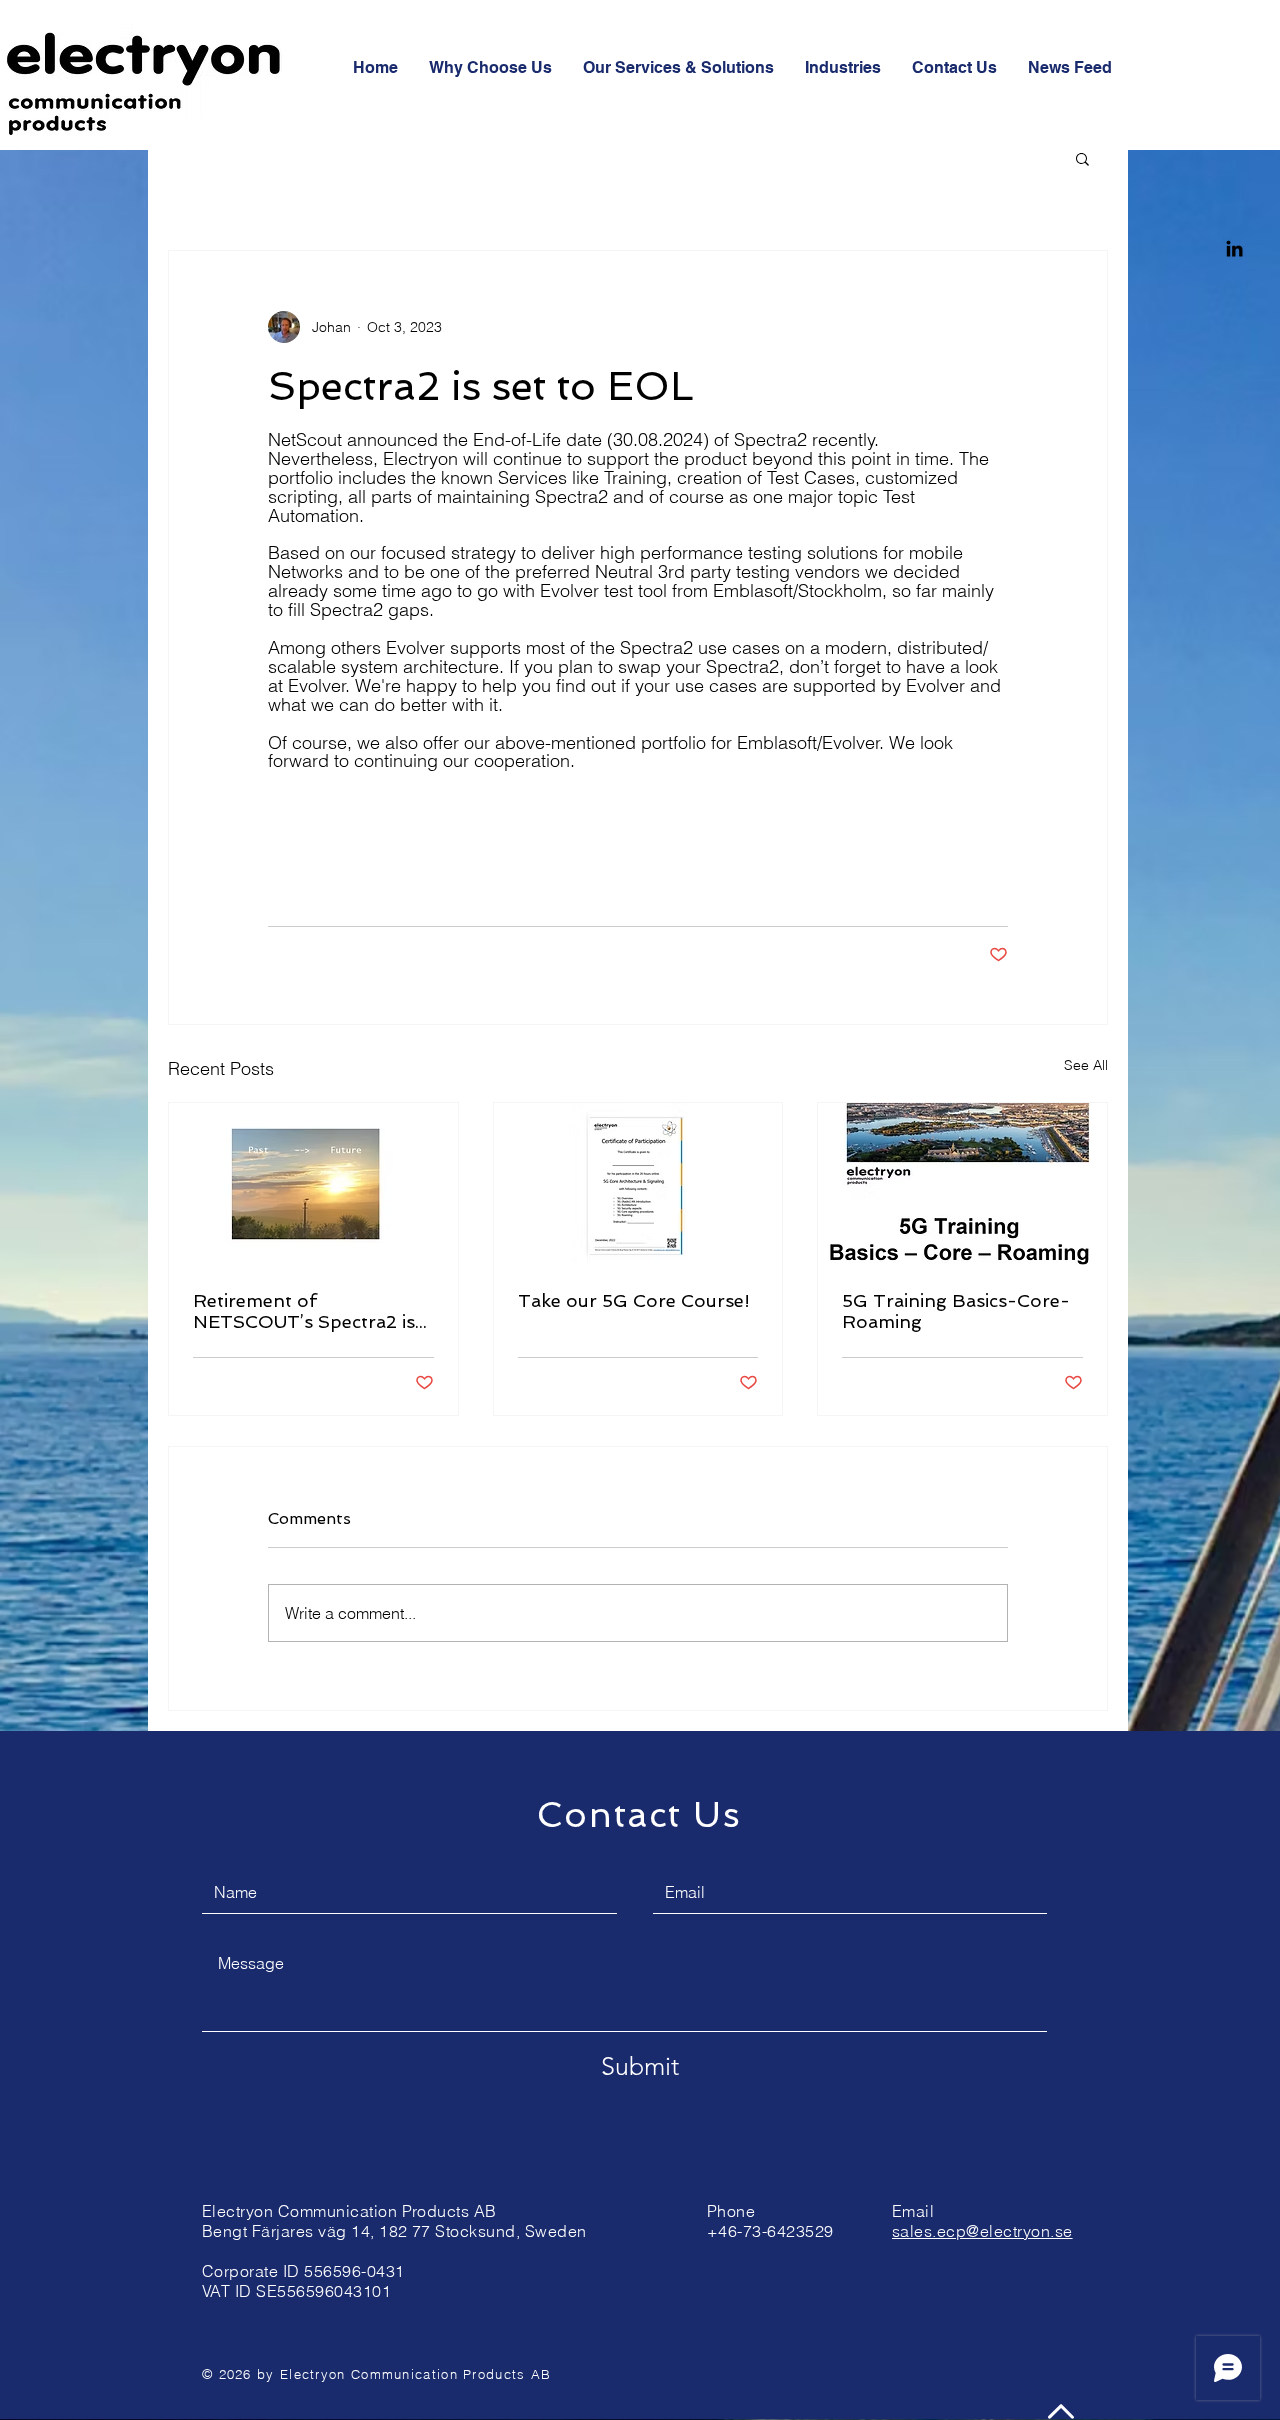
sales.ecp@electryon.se (982, 2231)
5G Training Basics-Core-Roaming (956, 1311)
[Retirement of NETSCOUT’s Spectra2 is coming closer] (313, 1184)
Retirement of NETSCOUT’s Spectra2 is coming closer (304, 1311)
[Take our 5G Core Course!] (638, 1184)
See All (1086, 1065)
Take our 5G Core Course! (634, 1300)
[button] (1082, 158)
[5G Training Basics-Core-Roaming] (962, 1184)
